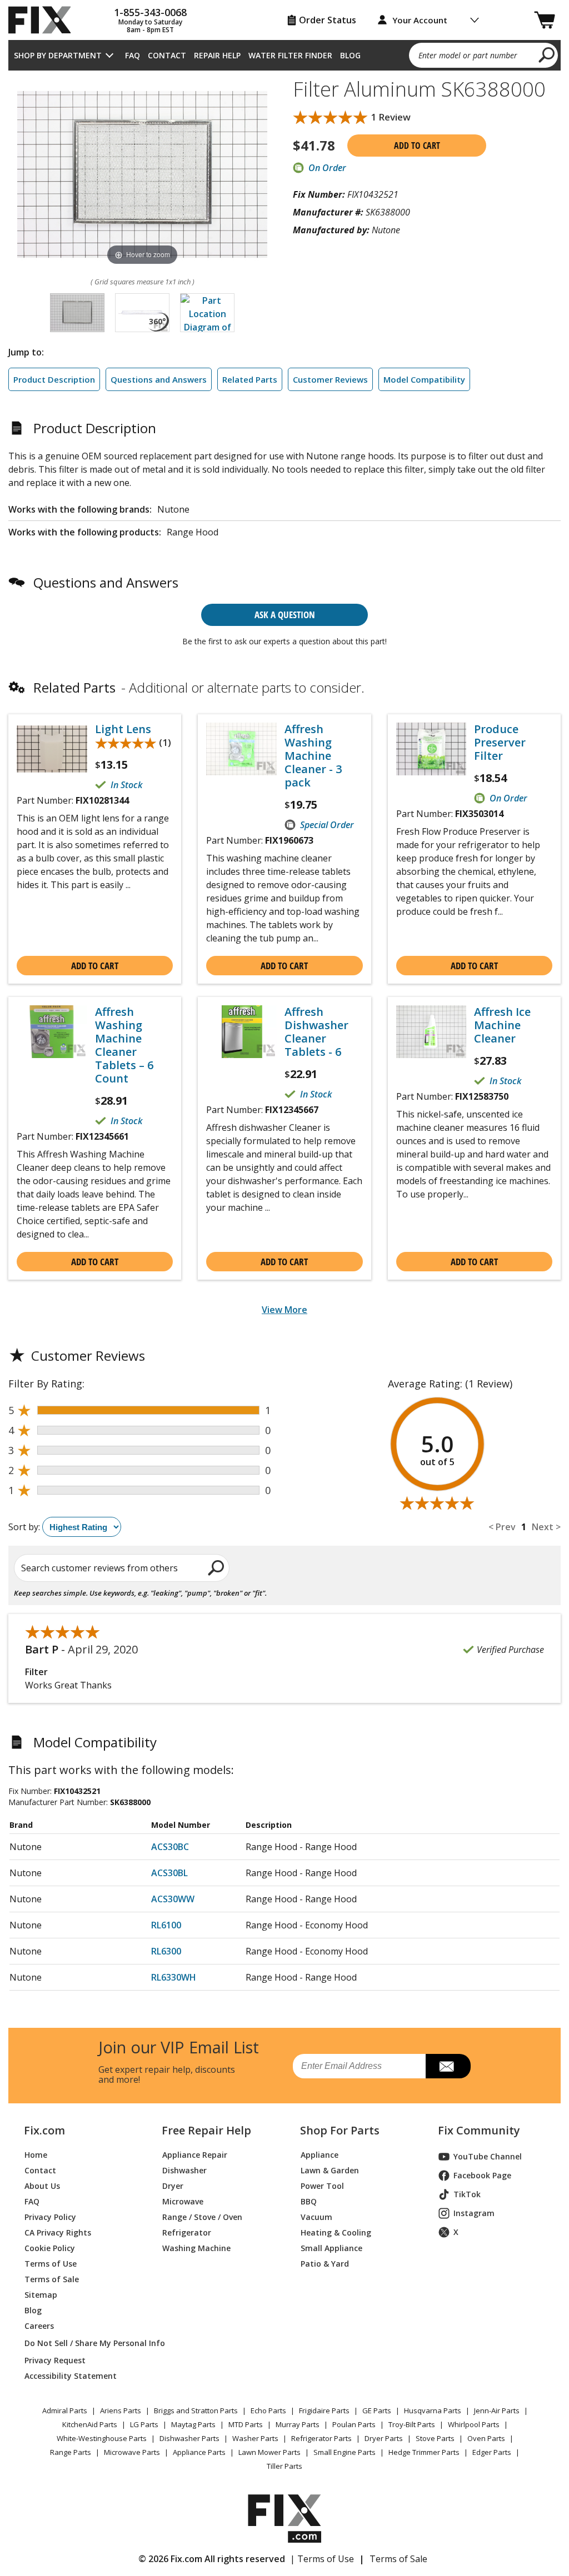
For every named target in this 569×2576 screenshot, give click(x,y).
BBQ (309, 2201)
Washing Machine (196, 2248)
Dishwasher (184, 2170)
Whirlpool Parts (474, 2424)
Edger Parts (492, 2452)
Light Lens (123, 729)
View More (284, 1310)
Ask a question (285, 615)
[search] (547, 54)
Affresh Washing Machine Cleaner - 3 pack (313, 756)
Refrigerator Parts (321, 2438)
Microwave (183, 2201)
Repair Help (217, 55)
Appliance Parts (199, 2452)
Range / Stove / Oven (202, 2217)
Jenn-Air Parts (497, 2410)
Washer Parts (255, 2438)
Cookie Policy (50, 2248)
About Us (42, 2186)
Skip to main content (285, 15)
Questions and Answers (159, 379)
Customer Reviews (330, 379)
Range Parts (71, 2452)
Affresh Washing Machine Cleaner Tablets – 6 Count (124, 1045)
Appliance (320, 2155)
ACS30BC (170, 1847)
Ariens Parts (121, 2410)
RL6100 (166, 1925)
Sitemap (41, 2295)
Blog (350, 55)
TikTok (467, 2194)
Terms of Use (51, 2264)
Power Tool (322, 2186)
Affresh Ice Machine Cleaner (502, 1025)
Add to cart (417, 146)
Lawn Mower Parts (269, 2452)
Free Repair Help (206, 2131)
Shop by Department (58, 55)
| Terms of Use (322, 2559)
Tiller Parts (284, 2466)
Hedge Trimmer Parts (424, 2452)
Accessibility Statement (71, 2376)
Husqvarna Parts (433, 2410)
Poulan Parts (354, 2424)
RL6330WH (174, 1977)
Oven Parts (486, 2438)
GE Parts (377, 2410)
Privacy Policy (50, 2217)
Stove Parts (435, 2438)
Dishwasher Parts (189, 2438)
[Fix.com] (44, 20)
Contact (167, 55)
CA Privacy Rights (58, 2232)
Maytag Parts (193, 2424)
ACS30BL (169, 1873)
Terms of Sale (52, 2279)
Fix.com (44, 2131)
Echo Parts (268, 2410)
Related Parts (250, 379)
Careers (39, 2326)
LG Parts (144, 2424)
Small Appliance (331, 2248)
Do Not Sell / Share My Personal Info (80, 2343)
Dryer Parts (384, 2438)
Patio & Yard (325, 2264)
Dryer (173, 2186)
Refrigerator (187, 2232)
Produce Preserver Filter (500, 743)
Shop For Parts (340, 2131)
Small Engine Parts (345, 2452)
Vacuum (316, 2217)
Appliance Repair (195, 2155)
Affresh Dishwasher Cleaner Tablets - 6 (316, 1032)
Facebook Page (482, 2175)
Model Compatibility (424, 379)
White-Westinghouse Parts (102, 2438)
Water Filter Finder (290, 55)
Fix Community (479, 2131)
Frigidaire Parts (324, 2410)
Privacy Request (55, 2360)
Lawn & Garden (330, 2170)
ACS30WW (173, 1899)
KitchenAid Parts (90, 2424)
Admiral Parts (65, 2410)
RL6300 (166, 1951)
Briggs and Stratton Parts (196, 2410)
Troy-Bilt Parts (412, 2424)
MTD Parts (246, 2424)
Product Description (54, 379)
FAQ (133, 55)
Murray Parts (298, 2424)
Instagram (474, 2213)
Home (36, 2155)
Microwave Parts (132, 2452)
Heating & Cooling (336, 2232)
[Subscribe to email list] (448, 2066)
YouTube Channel (488, 2156)
